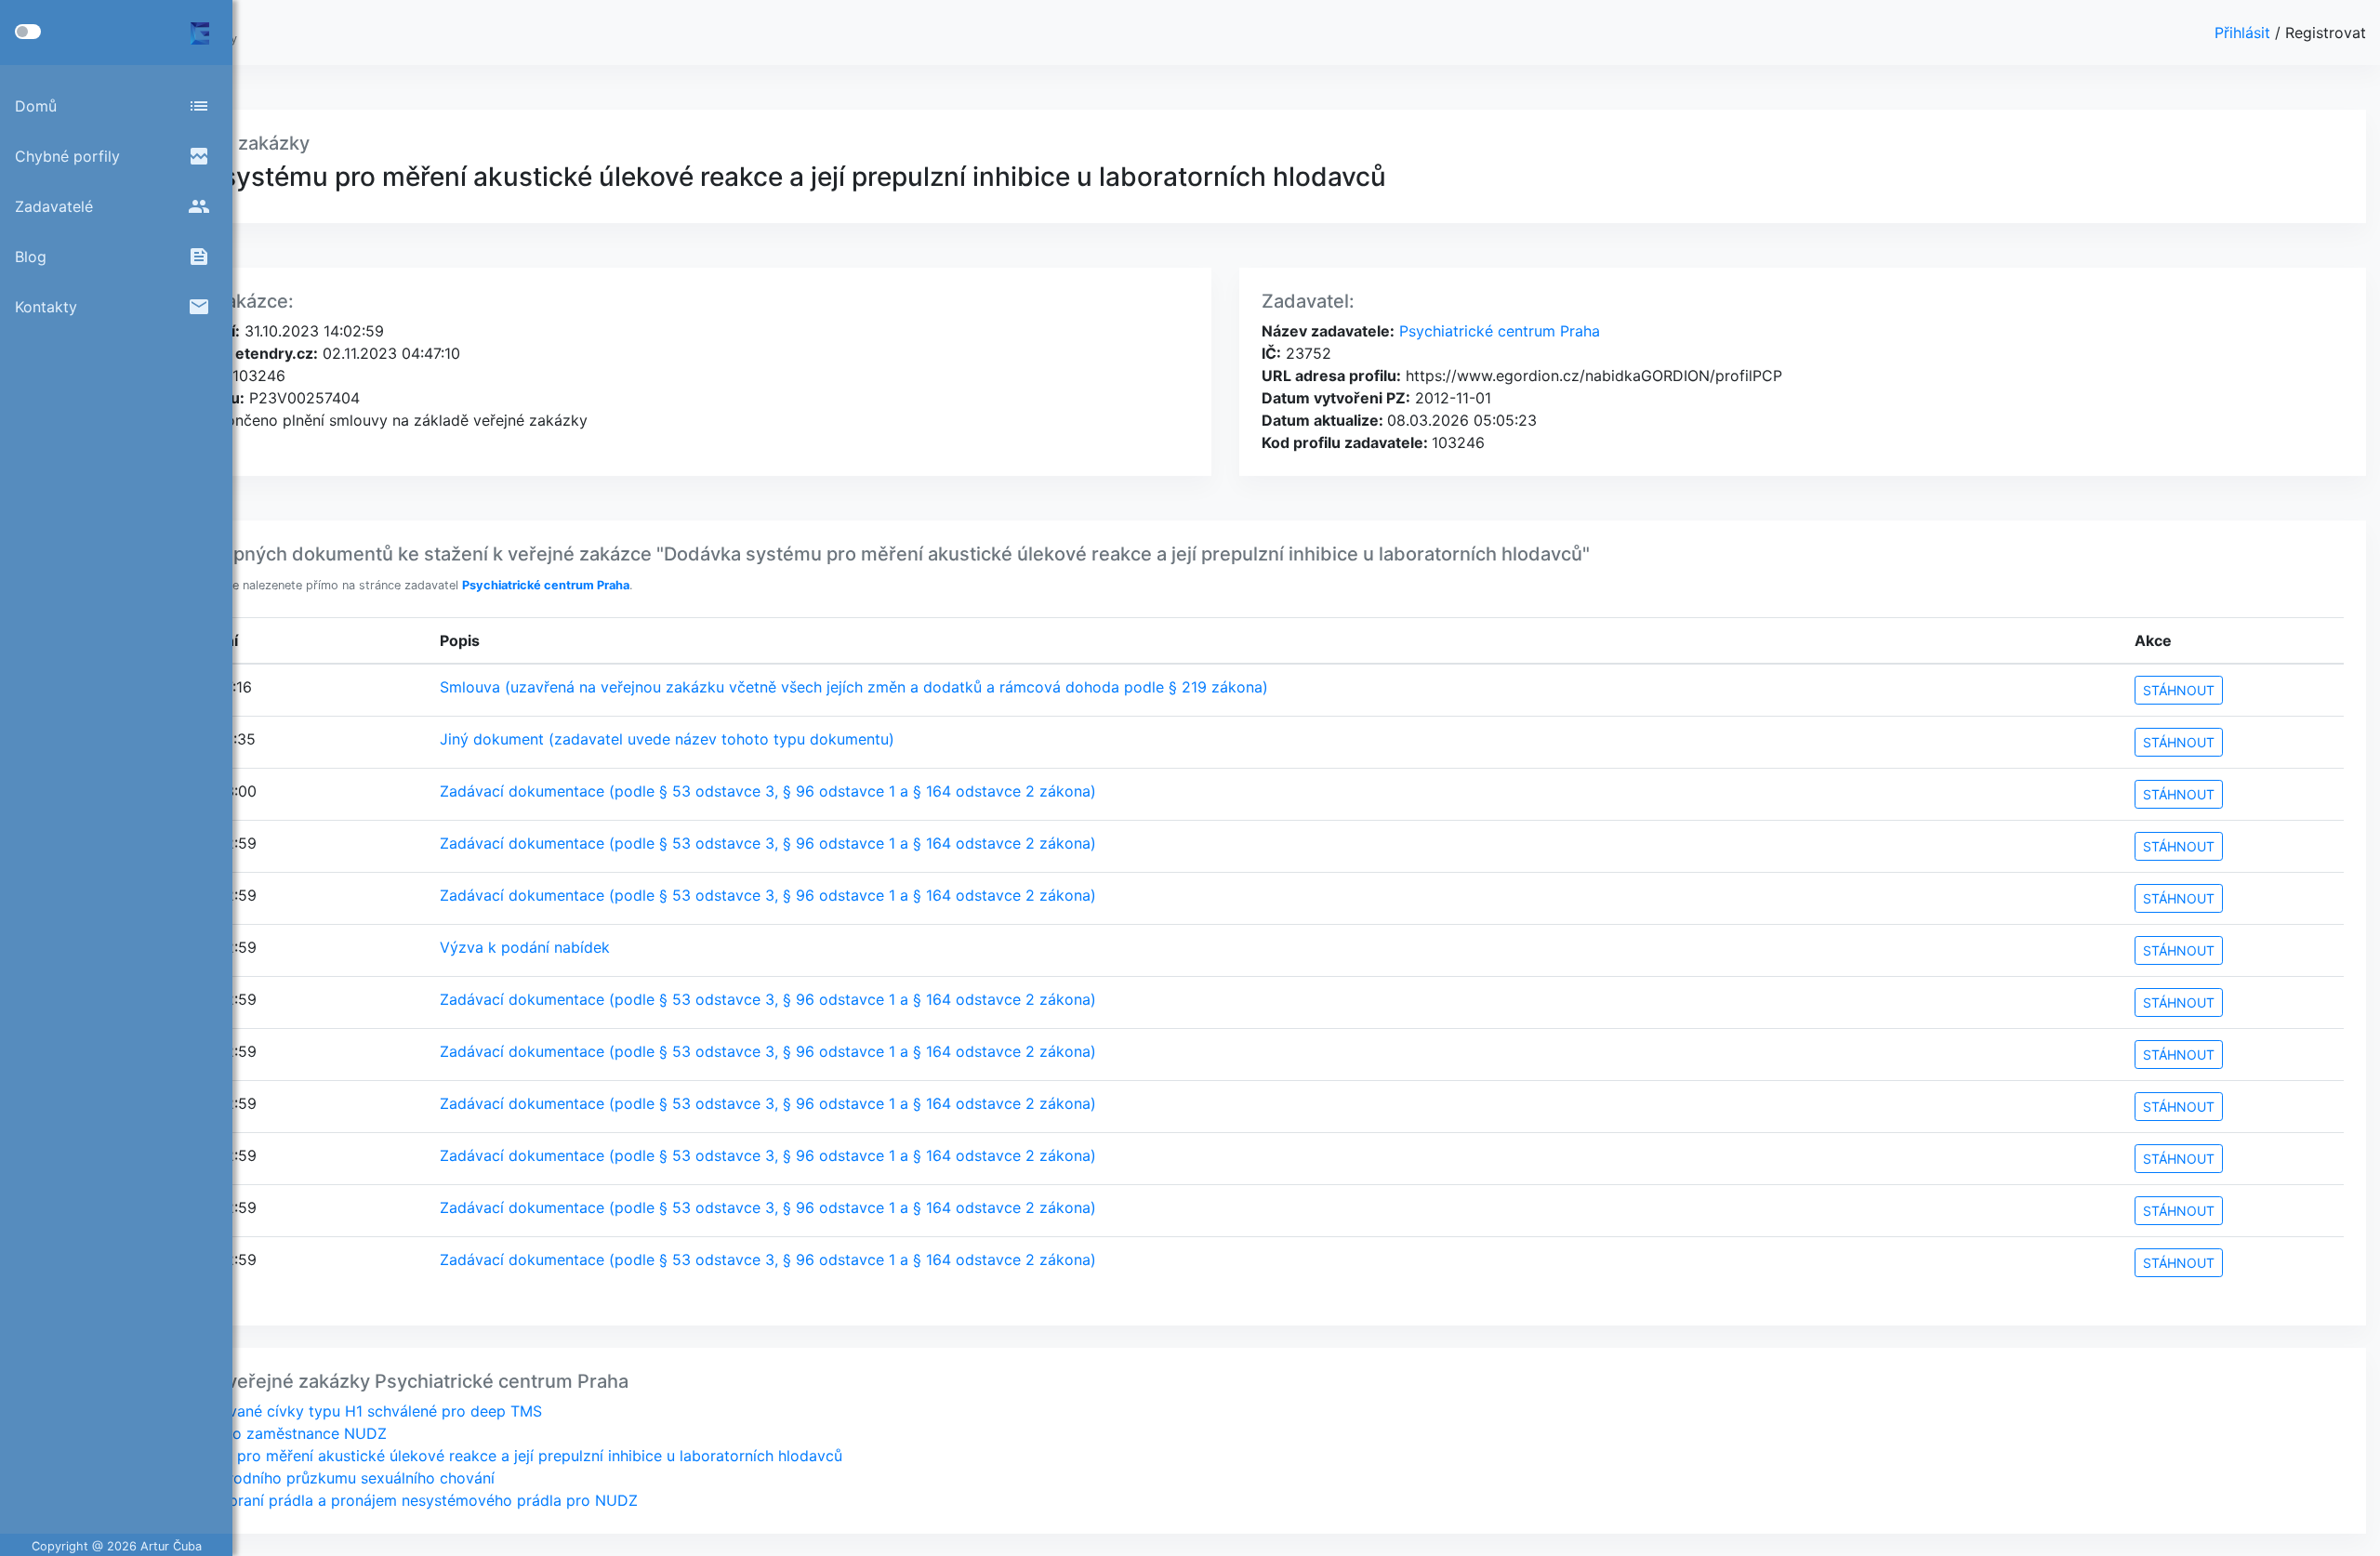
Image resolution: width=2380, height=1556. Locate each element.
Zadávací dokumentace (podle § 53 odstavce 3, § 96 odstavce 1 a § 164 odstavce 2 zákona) (768, 791)
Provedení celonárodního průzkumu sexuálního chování (300, 1478)
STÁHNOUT (2179, 690)
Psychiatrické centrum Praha (1497, 331)
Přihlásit (2245, 33)
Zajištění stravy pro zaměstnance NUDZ (246, 1433)
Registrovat (2326, 33)
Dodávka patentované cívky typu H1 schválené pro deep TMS (324, 1411)
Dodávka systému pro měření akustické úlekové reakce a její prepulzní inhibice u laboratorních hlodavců (474, 1456)
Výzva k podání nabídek (525, 947)
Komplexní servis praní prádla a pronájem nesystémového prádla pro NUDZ (372, 1500)
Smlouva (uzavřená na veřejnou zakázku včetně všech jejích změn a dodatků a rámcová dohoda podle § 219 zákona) (854, 687)
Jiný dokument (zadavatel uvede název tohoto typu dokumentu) (667, 739)
